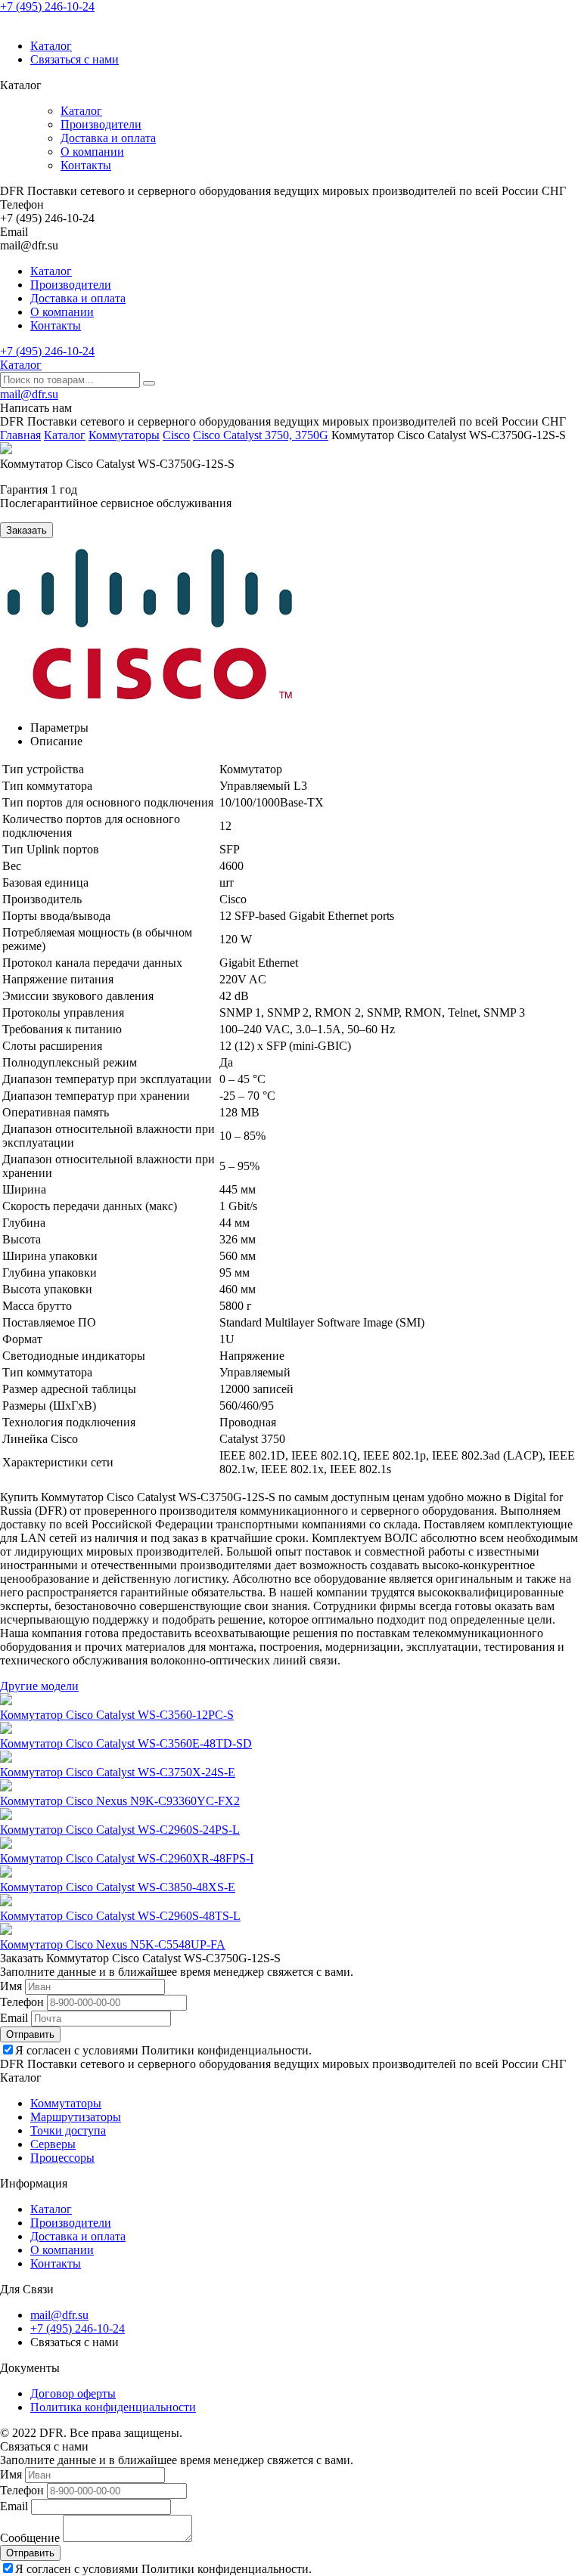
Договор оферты (73, 2393)
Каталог (51, 46)
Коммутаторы (124, 435)
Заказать (26, 530)
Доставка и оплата (108, 138)
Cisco (176, 435)
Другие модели (39, 1686)
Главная (20, 435)
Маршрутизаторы (76, 2117)
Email (14, 2018)
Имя (11, 1986)
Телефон (22, 2002)
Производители (101, 124)
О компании (92, 152)
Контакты (86, 165)
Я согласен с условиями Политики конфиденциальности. (163, 2050)
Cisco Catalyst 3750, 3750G (261, 435)
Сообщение (30, 2538)
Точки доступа (68, 2130)
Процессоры (62, 2158)
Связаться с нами (75, 59)
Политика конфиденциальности (113, 2407)
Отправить (30, 2034)
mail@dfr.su (29, 394)
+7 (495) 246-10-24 (47, 6)
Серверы (53, 2144)
